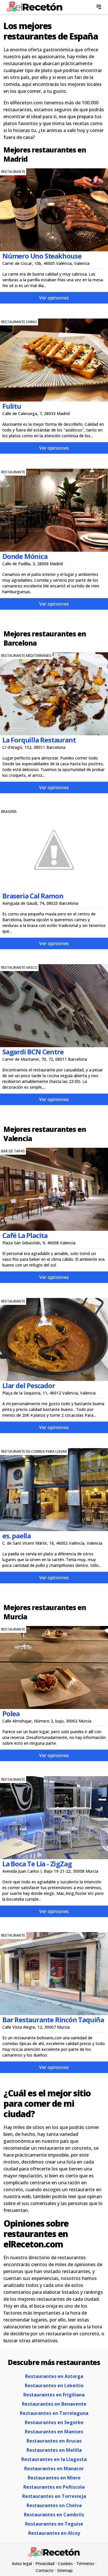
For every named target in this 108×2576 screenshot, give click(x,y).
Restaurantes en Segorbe (54, 2422)
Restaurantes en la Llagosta (54, 2459)
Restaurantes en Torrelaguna (54, 2413)
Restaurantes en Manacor (54, 2468)
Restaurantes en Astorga (54, 2376)
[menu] (99, 7)
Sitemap (65, 2570)
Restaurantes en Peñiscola (54, 2487)
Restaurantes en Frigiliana (54, 2395)
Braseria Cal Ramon (33, 896)
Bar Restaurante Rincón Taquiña (53, 2020)
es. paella (17, 1536)
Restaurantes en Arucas (54, 2441)
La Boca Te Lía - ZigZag (37, 1864)
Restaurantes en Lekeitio (54, 2385)
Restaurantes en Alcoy (54, 2533)
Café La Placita (25, 1235)
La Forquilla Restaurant (39, 740)
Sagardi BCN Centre (33, 1052)
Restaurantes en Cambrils (54, 2515)
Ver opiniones (54, 298)
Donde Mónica (25, 556)
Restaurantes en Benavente (54, 2404)
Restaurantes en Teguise (54, 2524)
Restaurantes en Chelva (54, 2505)
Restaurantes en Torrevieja (54, 2496)
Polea (11, 1713)
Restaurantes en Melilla (54, 2450)
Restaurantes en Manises (54, 2432)
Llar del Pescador (29, 1385)
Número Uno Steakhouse (42, 256)
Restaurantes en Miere (54, 2478)
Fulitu (12, 406)
